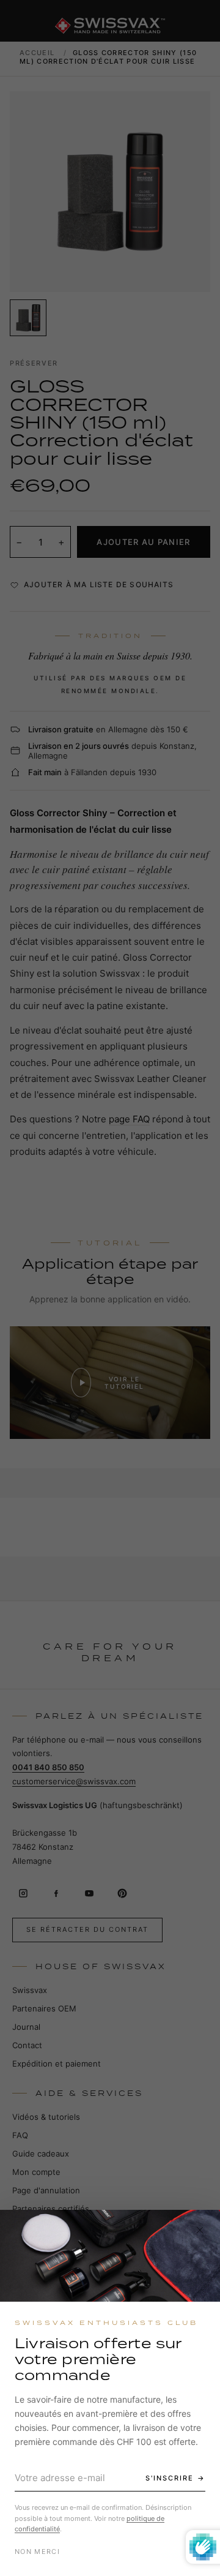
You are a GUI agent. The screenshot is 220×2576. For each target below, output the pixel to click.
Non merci (37, 2552)
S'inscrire (170, 2478)
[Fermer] (200, 2230)
